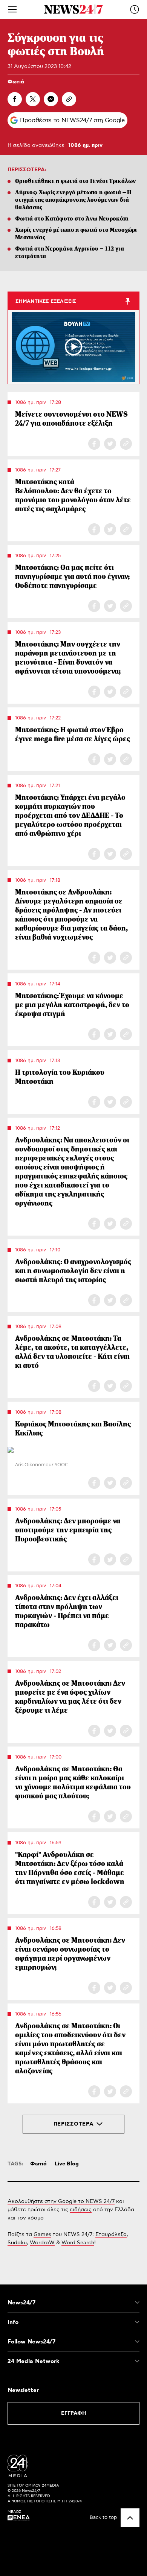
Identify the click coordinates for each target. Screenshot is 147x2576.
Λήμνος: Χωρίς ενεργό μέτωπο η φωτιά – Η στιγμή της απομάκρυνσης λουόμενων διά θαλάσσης (73, 200)
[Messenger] (51, 99)
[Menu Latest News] (135, 9)
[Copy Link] (69, 99)
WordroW (42, 2243)
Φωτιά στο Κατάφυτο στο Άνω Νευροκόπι (72, 218)
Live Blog (67, 2164)
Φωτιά (16, 82)
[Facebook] (15, 99)
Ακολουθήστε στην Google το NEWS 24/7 (61, 2201)
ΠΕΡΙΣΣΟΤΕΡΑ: (27, 170)
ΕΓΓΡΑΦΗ (74, 2413)
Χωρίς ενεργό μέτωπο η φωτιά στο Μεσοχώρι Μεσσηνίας (76, 233)
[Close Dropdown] (137, 2303)
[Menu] (12, 9)
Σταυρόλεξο (111, 2235)
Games (42, 2235)
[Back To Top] (130, 2518)
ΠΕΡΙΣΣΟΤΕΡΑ (74, 2124)
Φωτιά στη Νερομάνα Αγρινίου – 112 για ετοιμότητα (70, 252)
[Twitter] (33, 99)
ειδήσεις (81, 2210)
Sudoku (17, 2243)
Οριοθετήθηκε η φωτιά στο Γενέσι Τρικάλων (76, 181)
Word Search (78, 2243)
